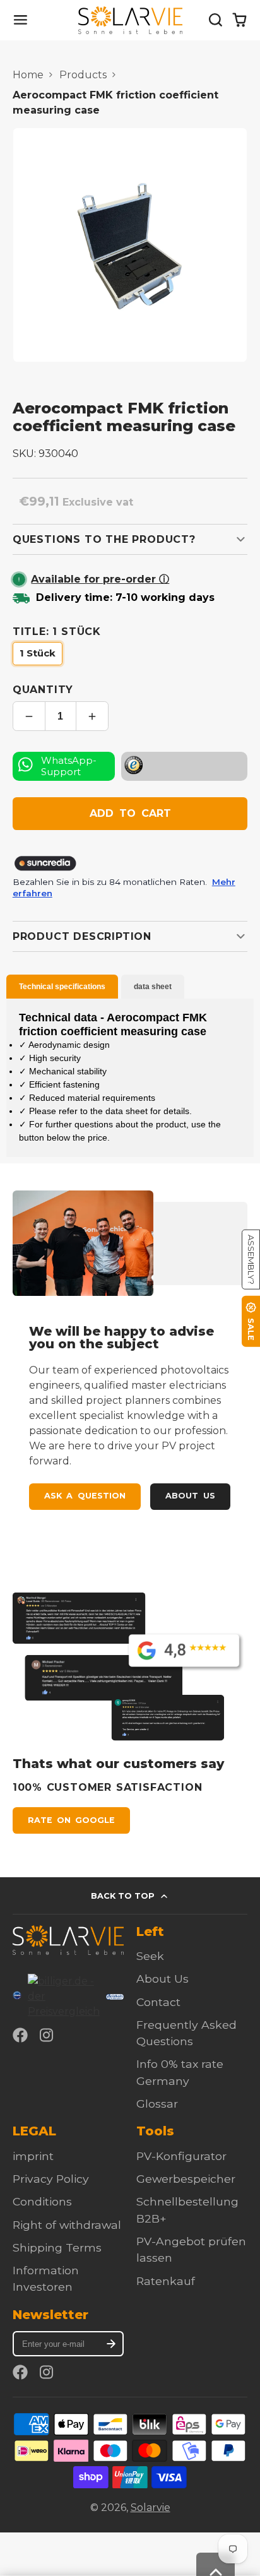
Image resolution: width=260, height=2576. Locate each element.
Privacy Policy (51, 2179)
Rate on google (71, 1820)
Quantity (43, 690)
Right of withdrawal (67, 2225)
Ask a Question (85, 1496)
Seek (150, 1956)
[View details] (68, 1940)
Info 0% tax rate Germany (180, 2072)
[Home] (130, 20)
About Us (190, 1496)
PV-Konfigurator (181, 2156)
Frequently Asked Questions (186, 2033)
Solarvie (151, 2508)
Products (83, 75)
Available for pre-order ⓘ (100, 579)
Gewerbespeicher (186, 2179)
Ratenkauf (166, 2281)
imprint (33, 2156)
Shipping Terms (57, 2247)
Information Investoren (46, 2278)
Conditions (42, 2201)
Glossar (157, 2104)
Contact (158, 2002)
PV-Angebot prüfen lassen (191, 2249)
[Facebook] (20, 2035)
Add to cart (130, 813)
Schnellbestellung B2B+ (187, 2210)
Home (28, 75)
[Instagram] (47, 2035)
